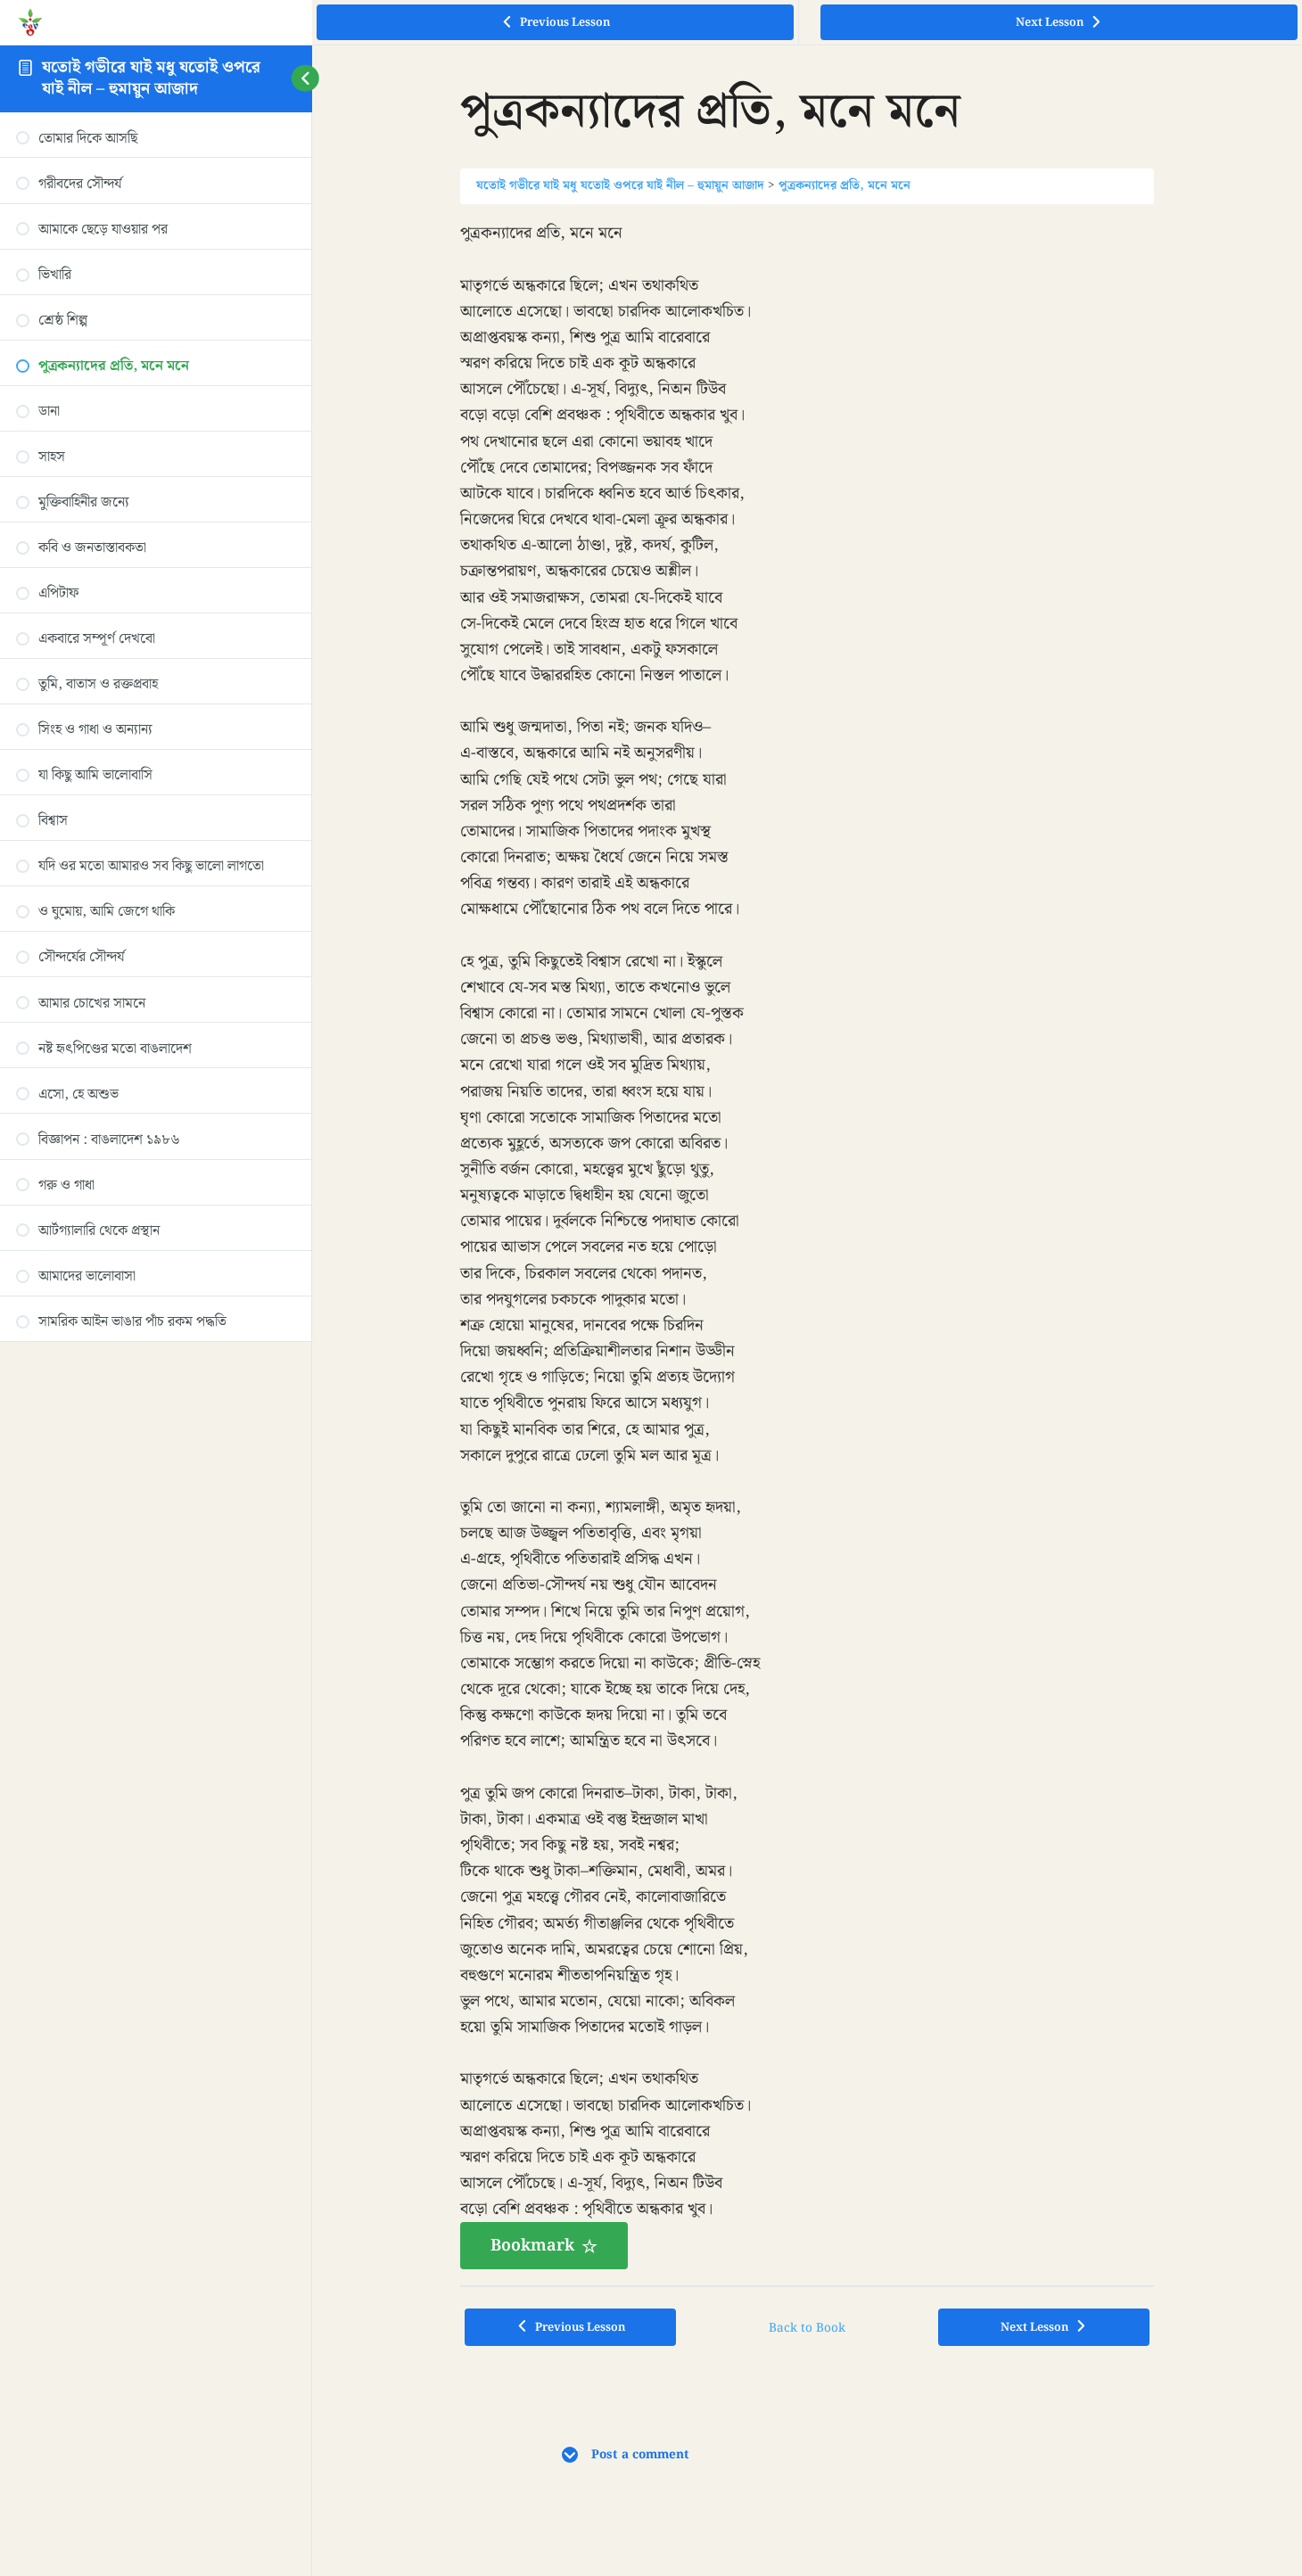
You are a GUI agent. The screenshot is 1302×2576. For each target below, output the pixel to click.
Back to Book (807, 2328)
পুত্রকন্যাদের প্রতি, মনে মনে (845, 185)
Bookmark (532, 2246)
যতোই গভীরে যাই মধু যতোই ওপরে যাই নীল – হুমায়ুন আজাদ (151, 78)
